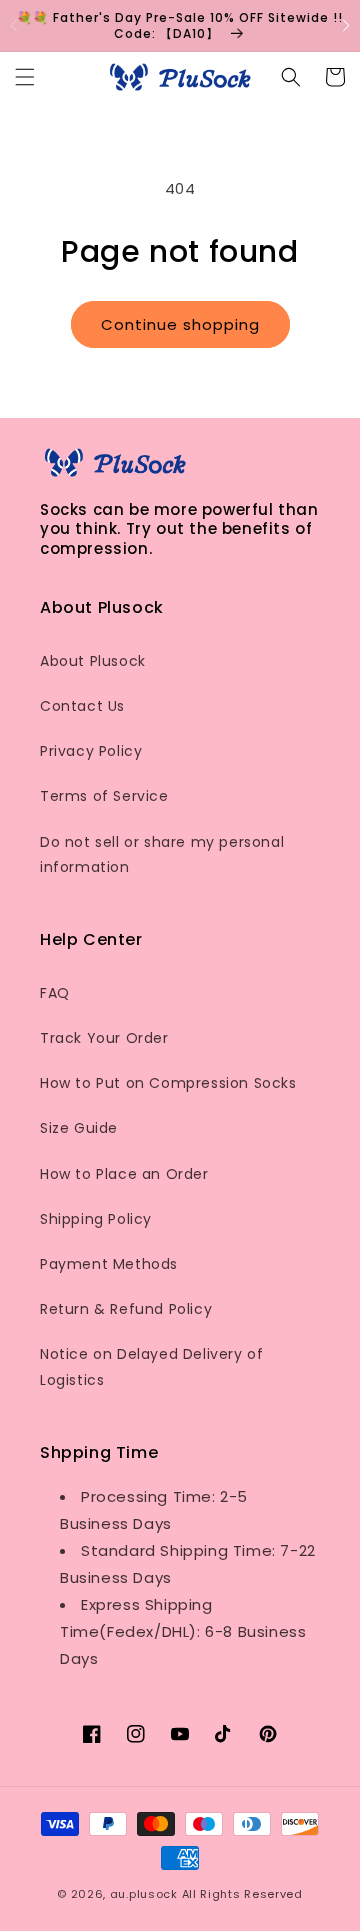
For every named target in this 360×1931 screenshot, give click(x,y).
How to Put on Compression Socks (168, 1083)
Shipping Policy (96, 1219)
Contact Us (82, 706)
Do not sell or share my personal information (162, 854)
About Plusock (93, 661)
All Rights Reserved (242, 1894)
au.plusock (144, 1894)
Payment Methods (109, 1264)
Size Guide (79, 1128)
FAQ (55, 993)
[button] (346, 26)
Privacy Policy (91, 751)
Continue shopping (180, 324)
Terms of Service (104, 796)
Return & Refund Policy (126, 1309)
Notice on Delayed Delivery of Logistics (151, 1366)
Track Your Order (104, 1038)
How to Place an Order (124, 1174)
